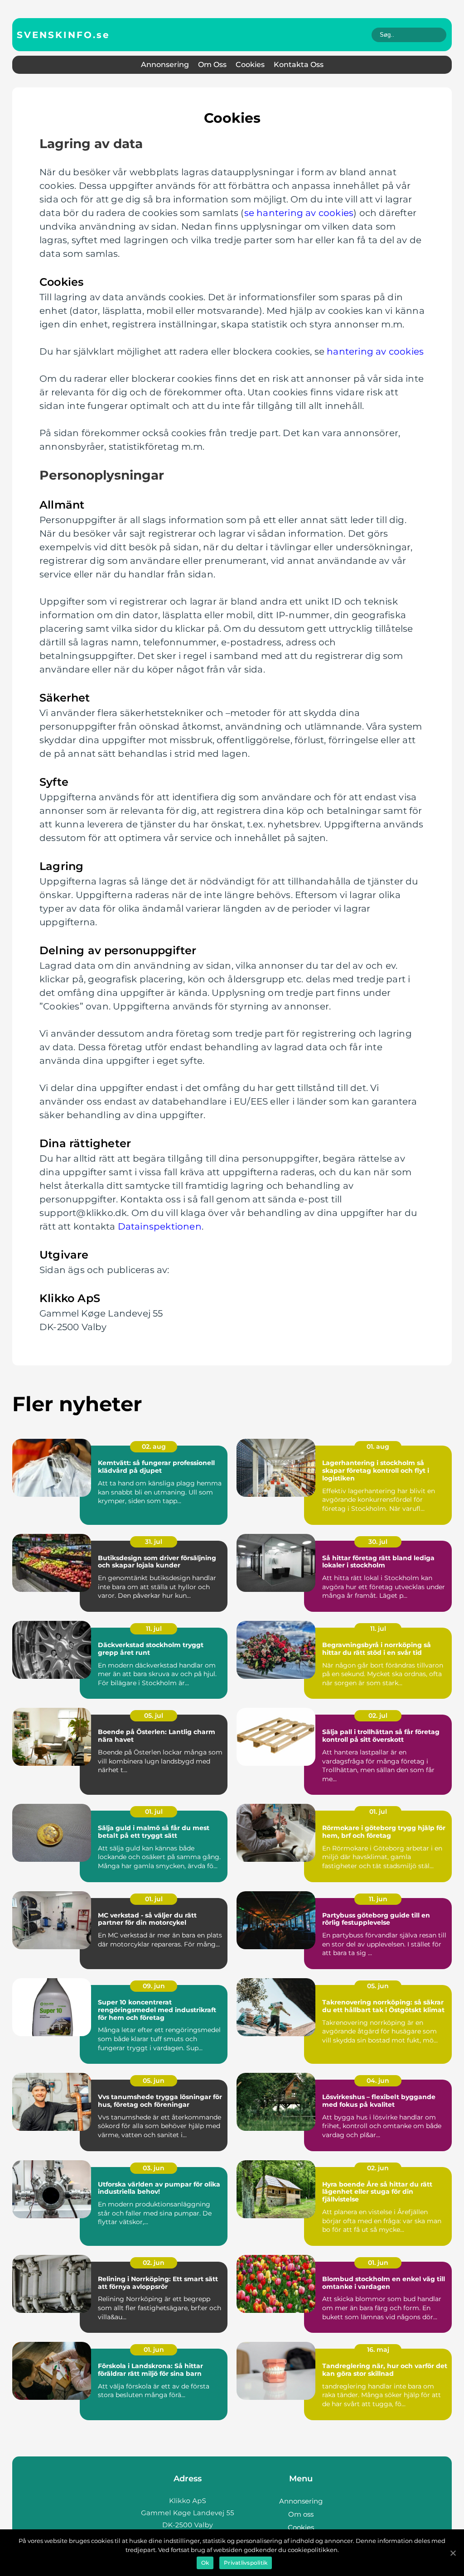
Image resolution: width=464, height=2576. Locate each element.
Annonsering (165, 65)
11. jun (378, 1899)
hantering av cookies (375, 351)
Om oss (212, 65)
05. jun (378, 1986)
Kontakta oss (299, 65)
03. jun (154, 2168)
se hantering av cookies (299, 213)
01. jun (378, 2263)
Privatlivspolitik (246, 2563)
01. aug (378, 1447)
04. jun (378, 2081)
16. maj (378, 2350)
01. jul (154, 1812)
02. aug (154, 1447)
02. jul (378, 1716)
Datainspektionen (160, 1226)
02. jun (378, 2168)
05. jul (154, 1716)
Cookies (250, 65)
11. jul (154, 1629)
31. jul (154, 1542)
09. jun (154, 1986)
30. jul (378, 1542)
